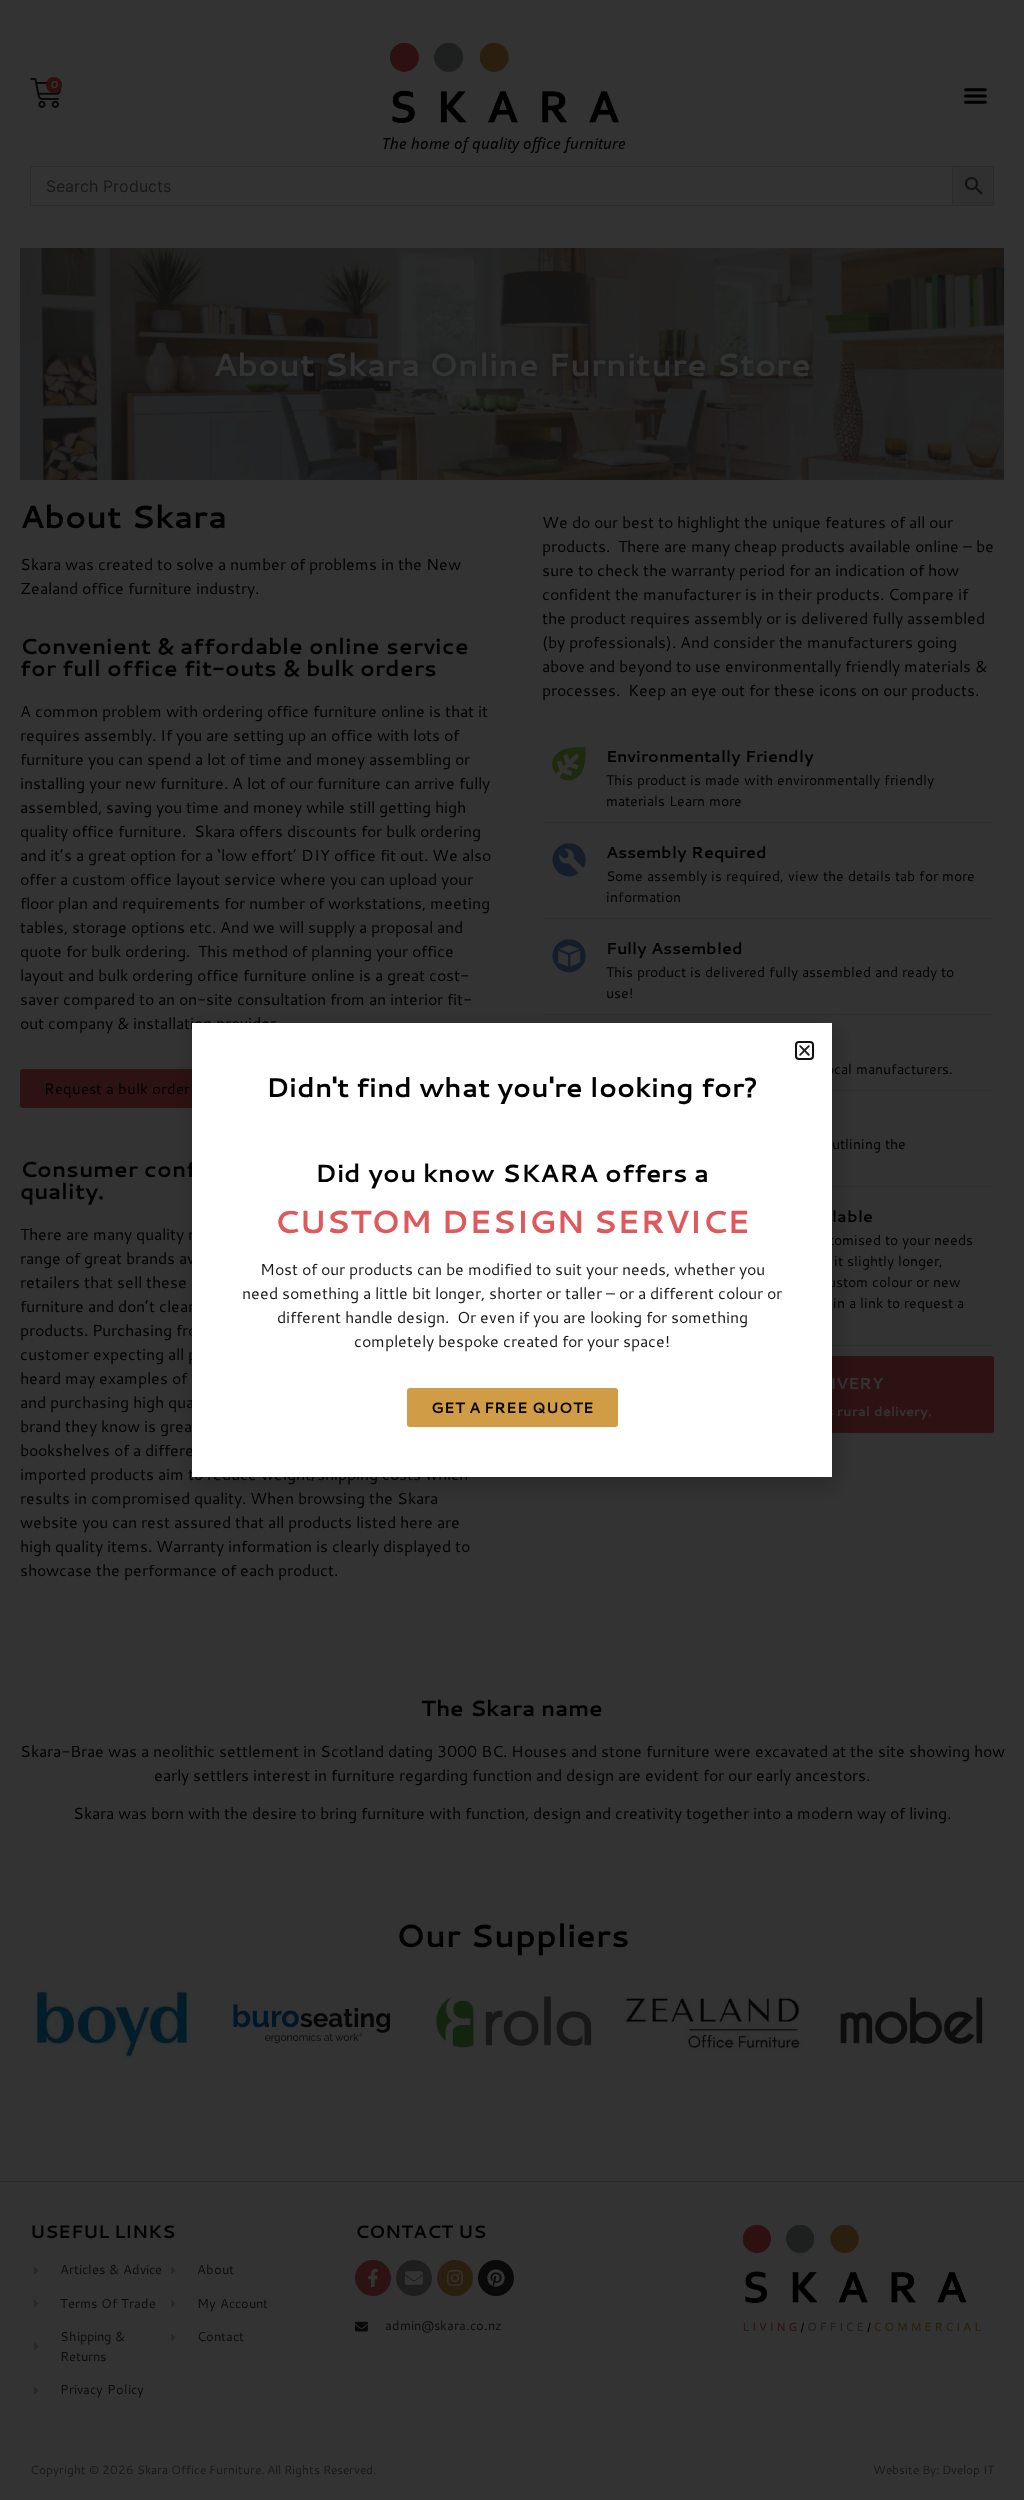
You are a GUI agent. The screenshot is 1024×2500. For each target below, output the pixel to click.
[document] (512, 1250)
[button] (804, 1050)
